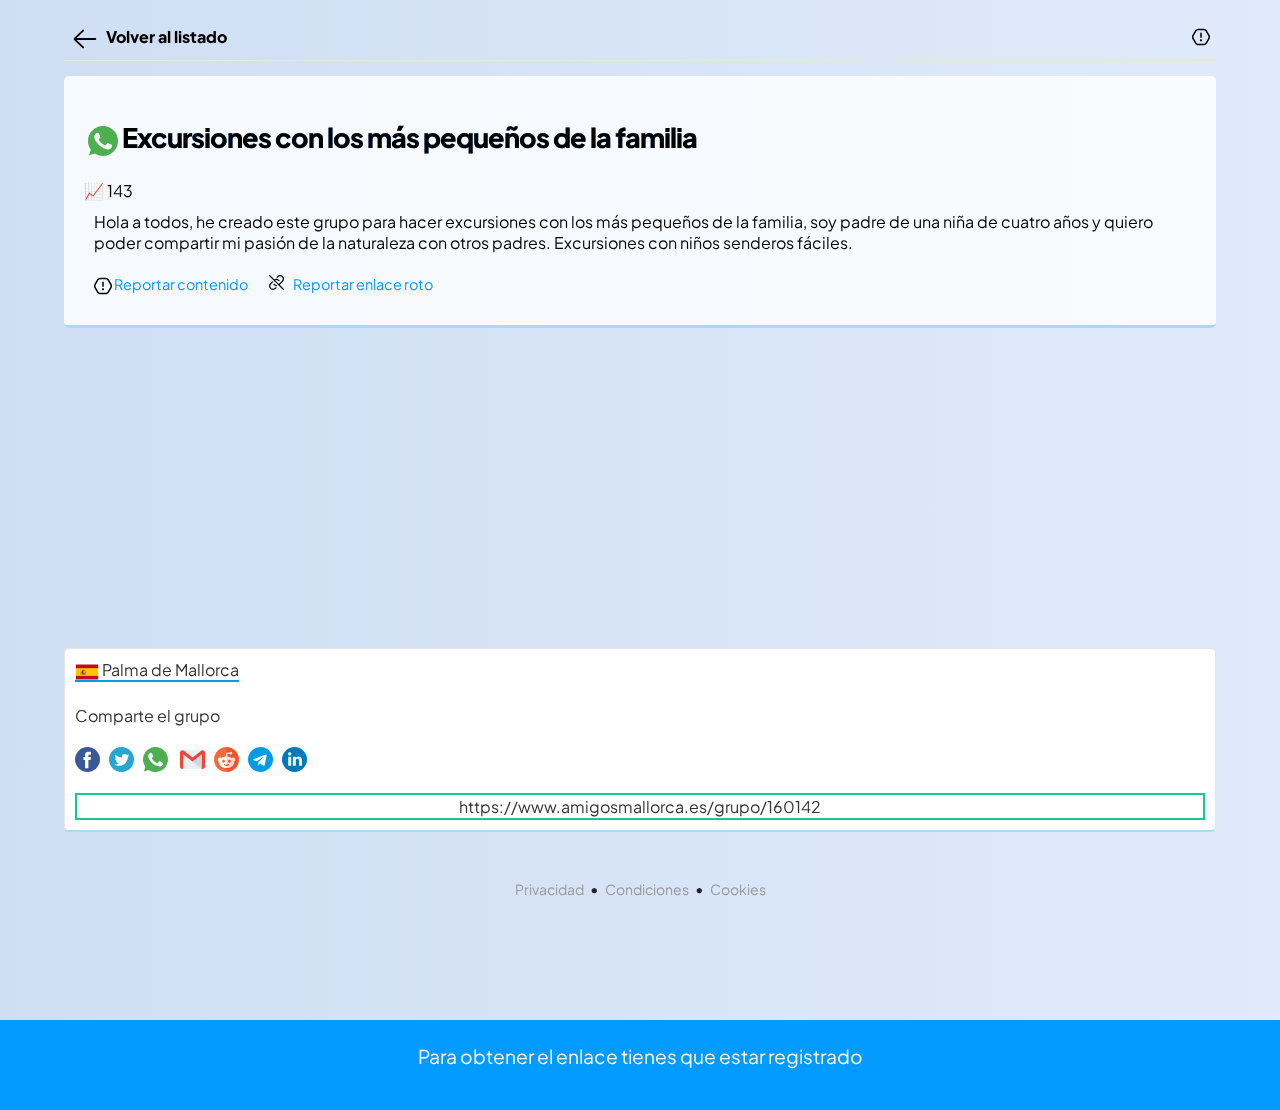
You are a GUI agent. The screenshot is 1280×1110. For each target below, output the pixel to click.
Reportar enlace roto (363, 284)
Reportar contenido (180, 284)
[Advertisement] (640, 493)
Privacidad (549, 889)
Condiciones (647, 889)
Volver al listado (163, 36)
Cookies (738, 889)
